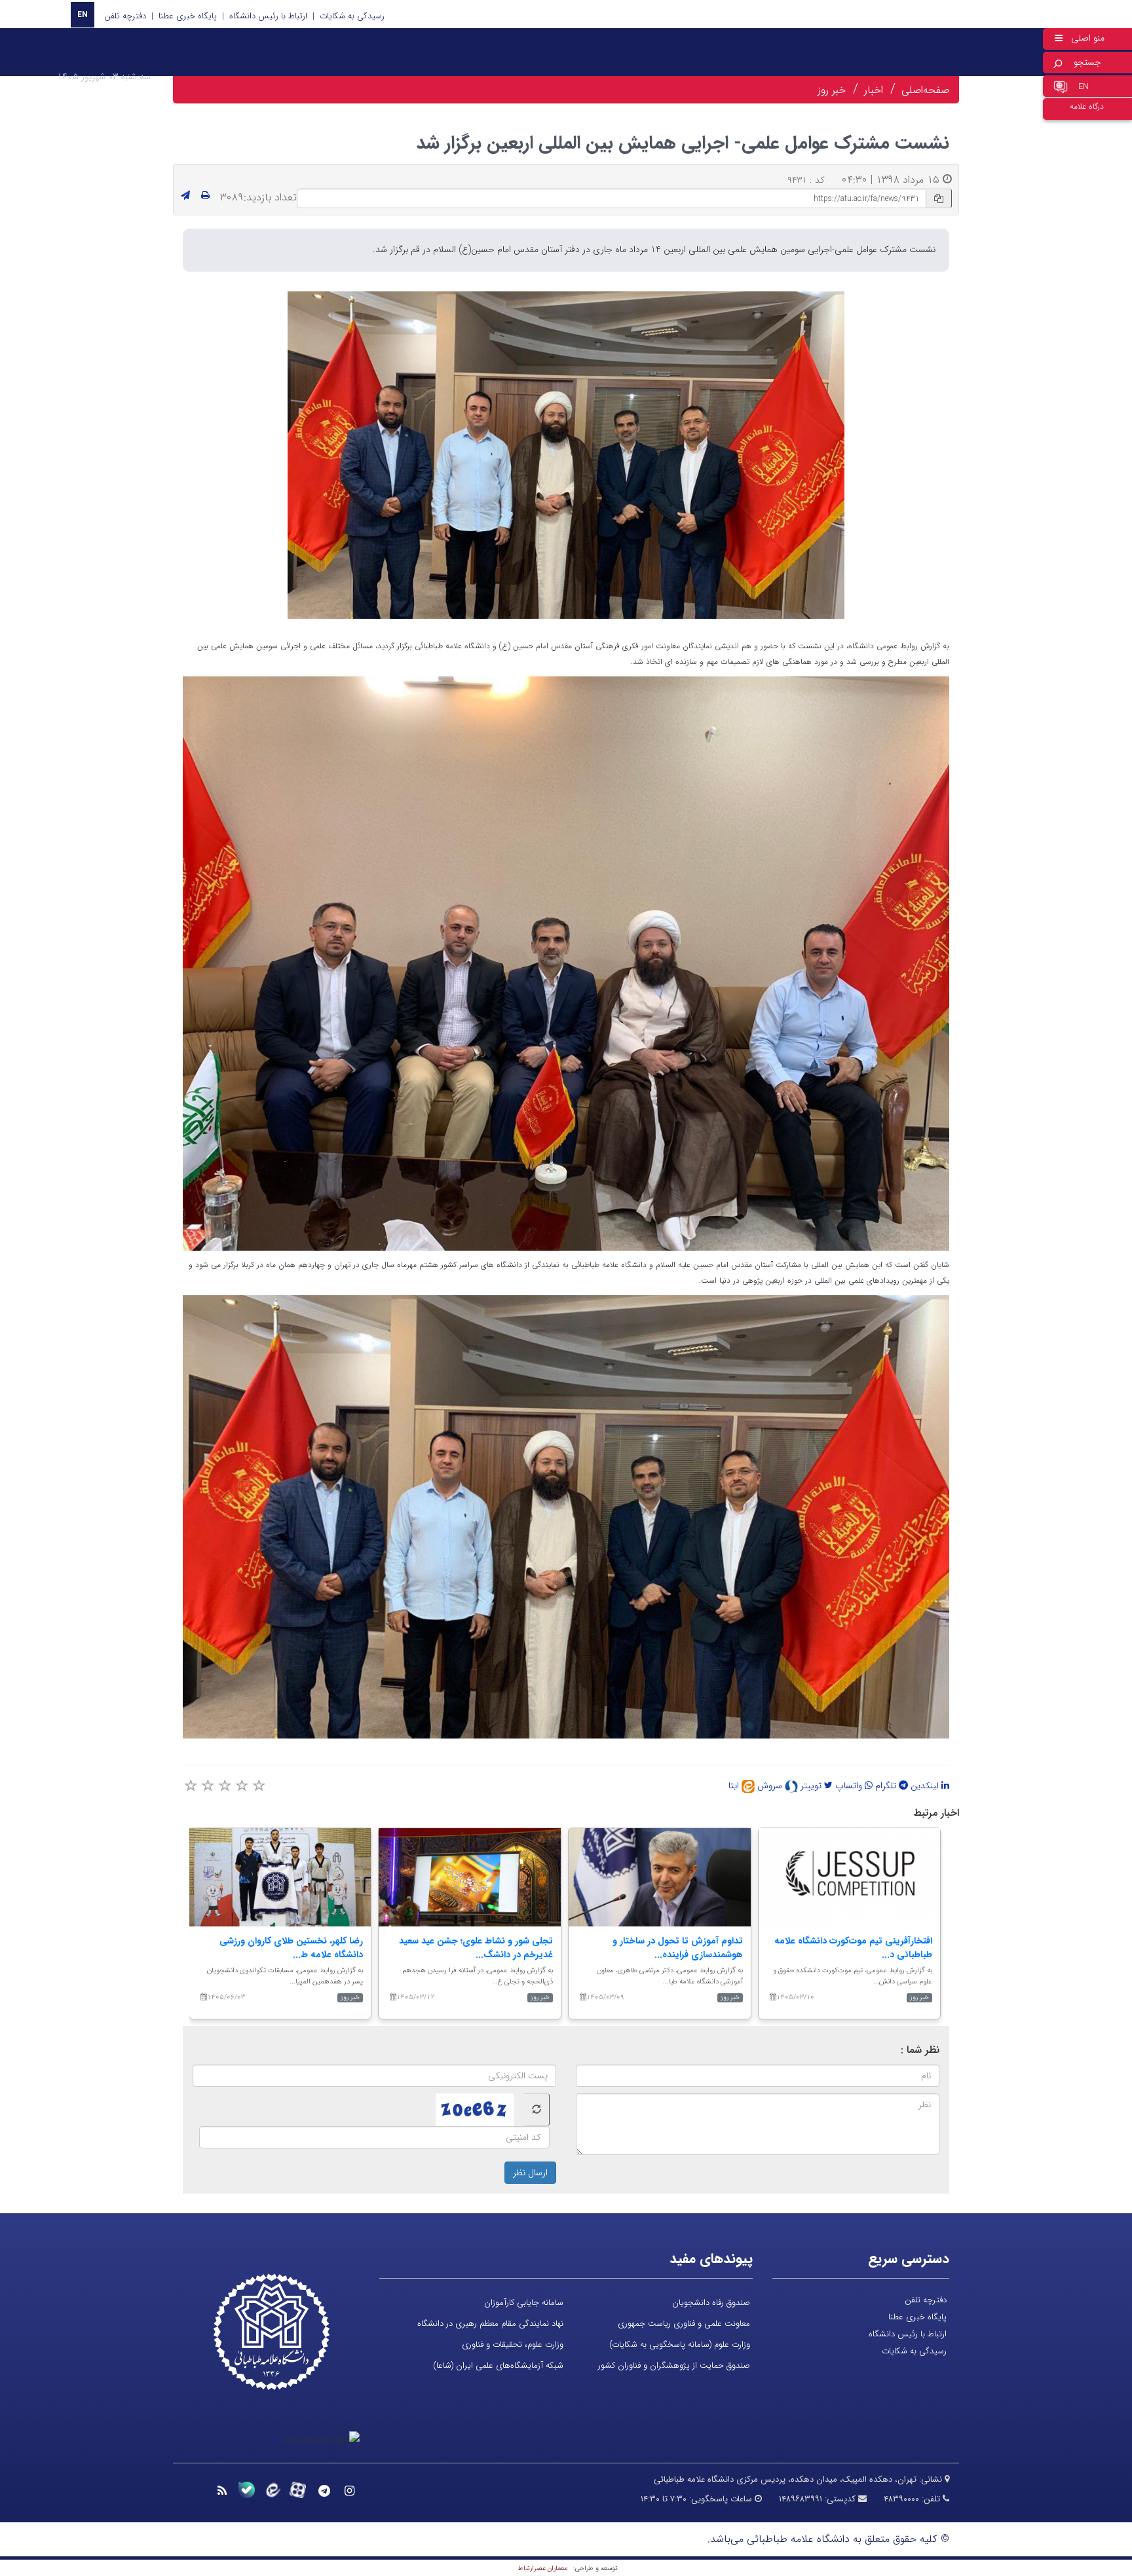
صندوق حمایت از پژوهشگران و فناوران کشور (674, 2365)
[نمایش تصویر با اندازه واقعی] (566, 455)
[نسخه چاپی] (205, 196)
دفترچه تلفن (125, 16)
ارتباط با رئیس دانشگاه (268, 16)
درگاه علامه (1087, 106)
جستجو (1087, 62)
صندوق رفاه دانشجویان (711, 2303)
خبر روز (832, 90)
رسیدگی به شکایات (352, 16)
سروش (771, 1786)
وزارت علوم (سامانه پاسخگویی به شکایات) (680, 2345)
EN (83, 15)
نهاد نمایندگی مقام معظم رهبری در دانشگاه (490, 2324)
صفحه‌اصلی (925, 90)
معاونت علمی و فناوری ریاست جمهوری (684, 2324)
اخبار (874, 90)
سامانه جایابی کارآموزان (524, 2303)
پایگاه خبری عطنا (188, 16)
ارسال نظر (530, 2173)
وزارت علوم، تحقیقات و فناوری (513, 2345)
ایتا (735, 1786)
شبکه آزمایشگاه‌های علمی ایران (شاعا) (498, 2365)
